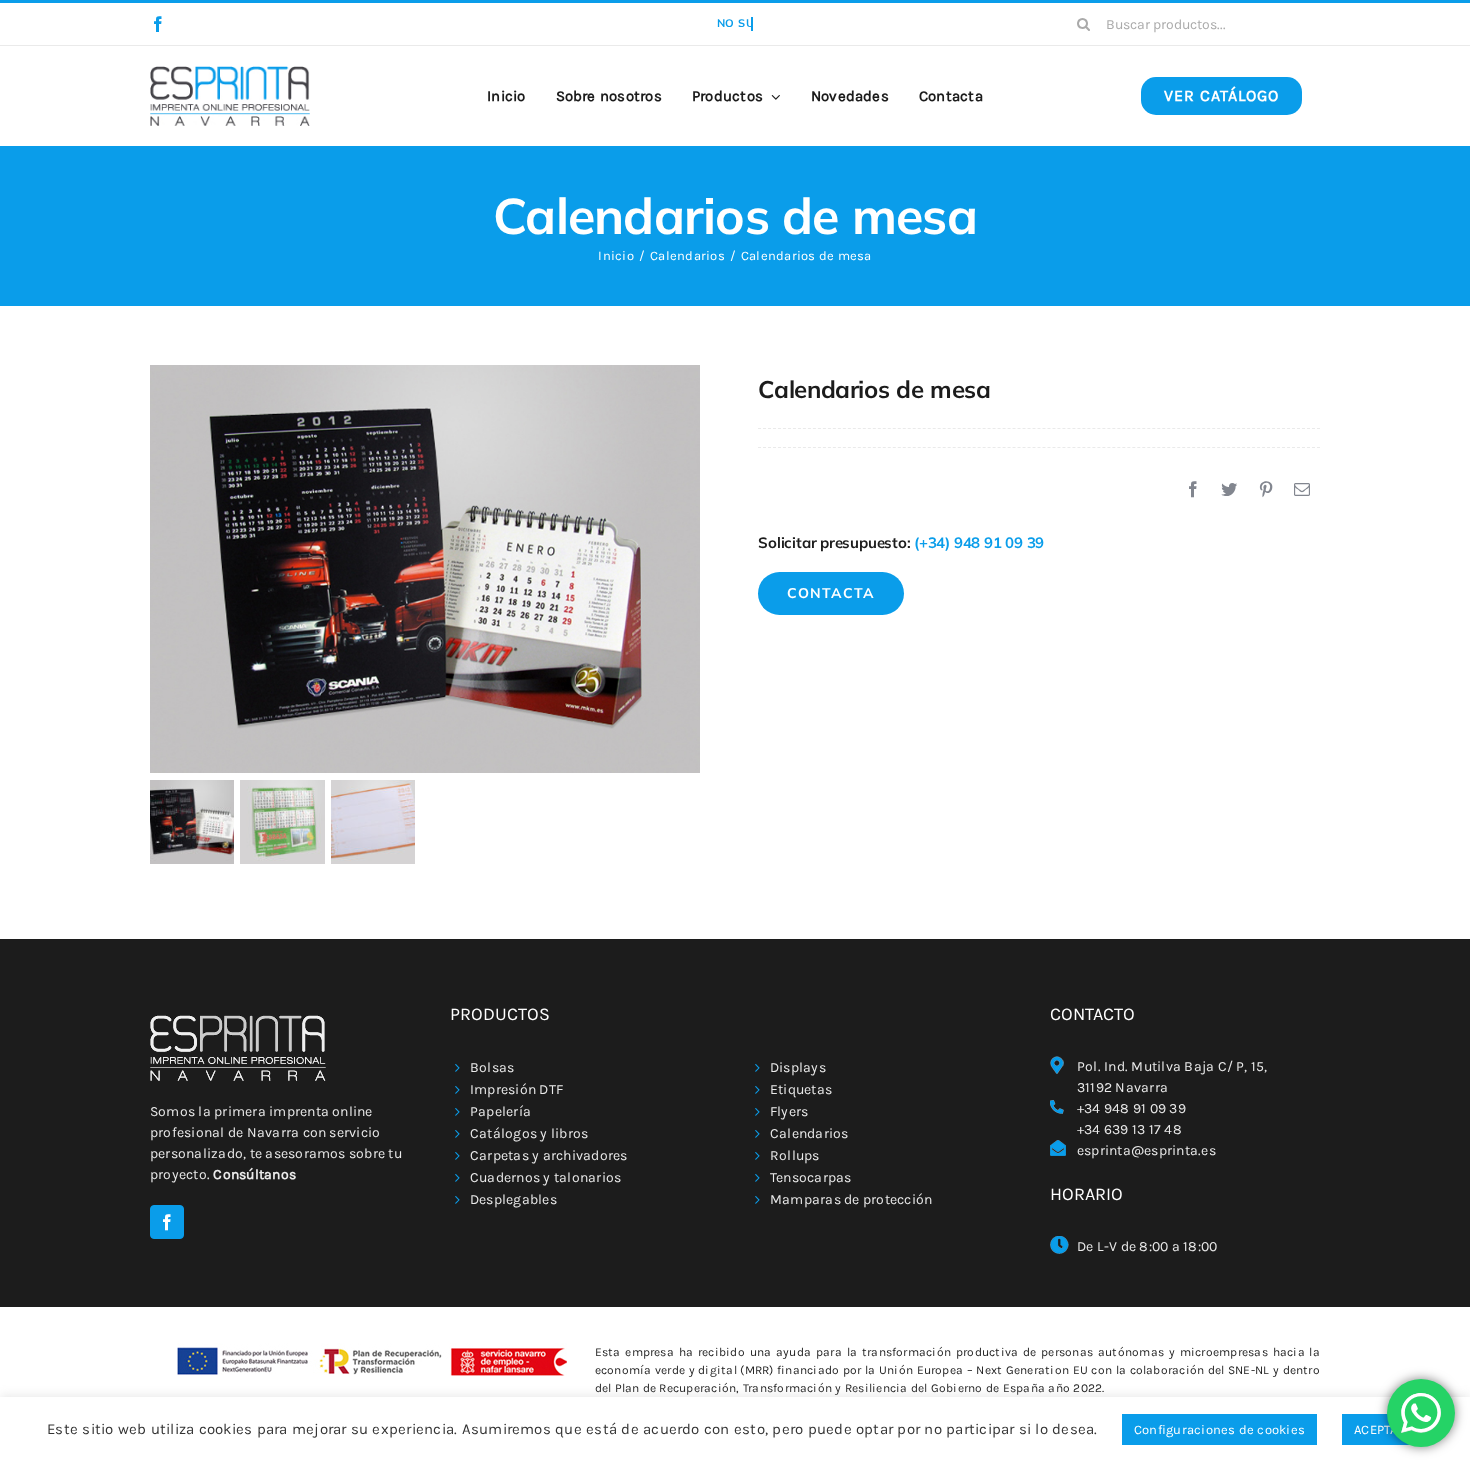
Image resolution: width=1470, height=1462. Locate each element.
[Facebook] (1193, 489)
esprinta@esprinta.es (1146, 1150)
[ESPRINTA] (230, 73)
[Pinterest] (1266, 489)
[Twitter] (1229, 489)
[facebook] (158, 24)
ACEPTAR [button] (1380, 1429)
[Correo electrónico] (1302, 489)
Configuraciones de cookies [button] (1219, 1429)
